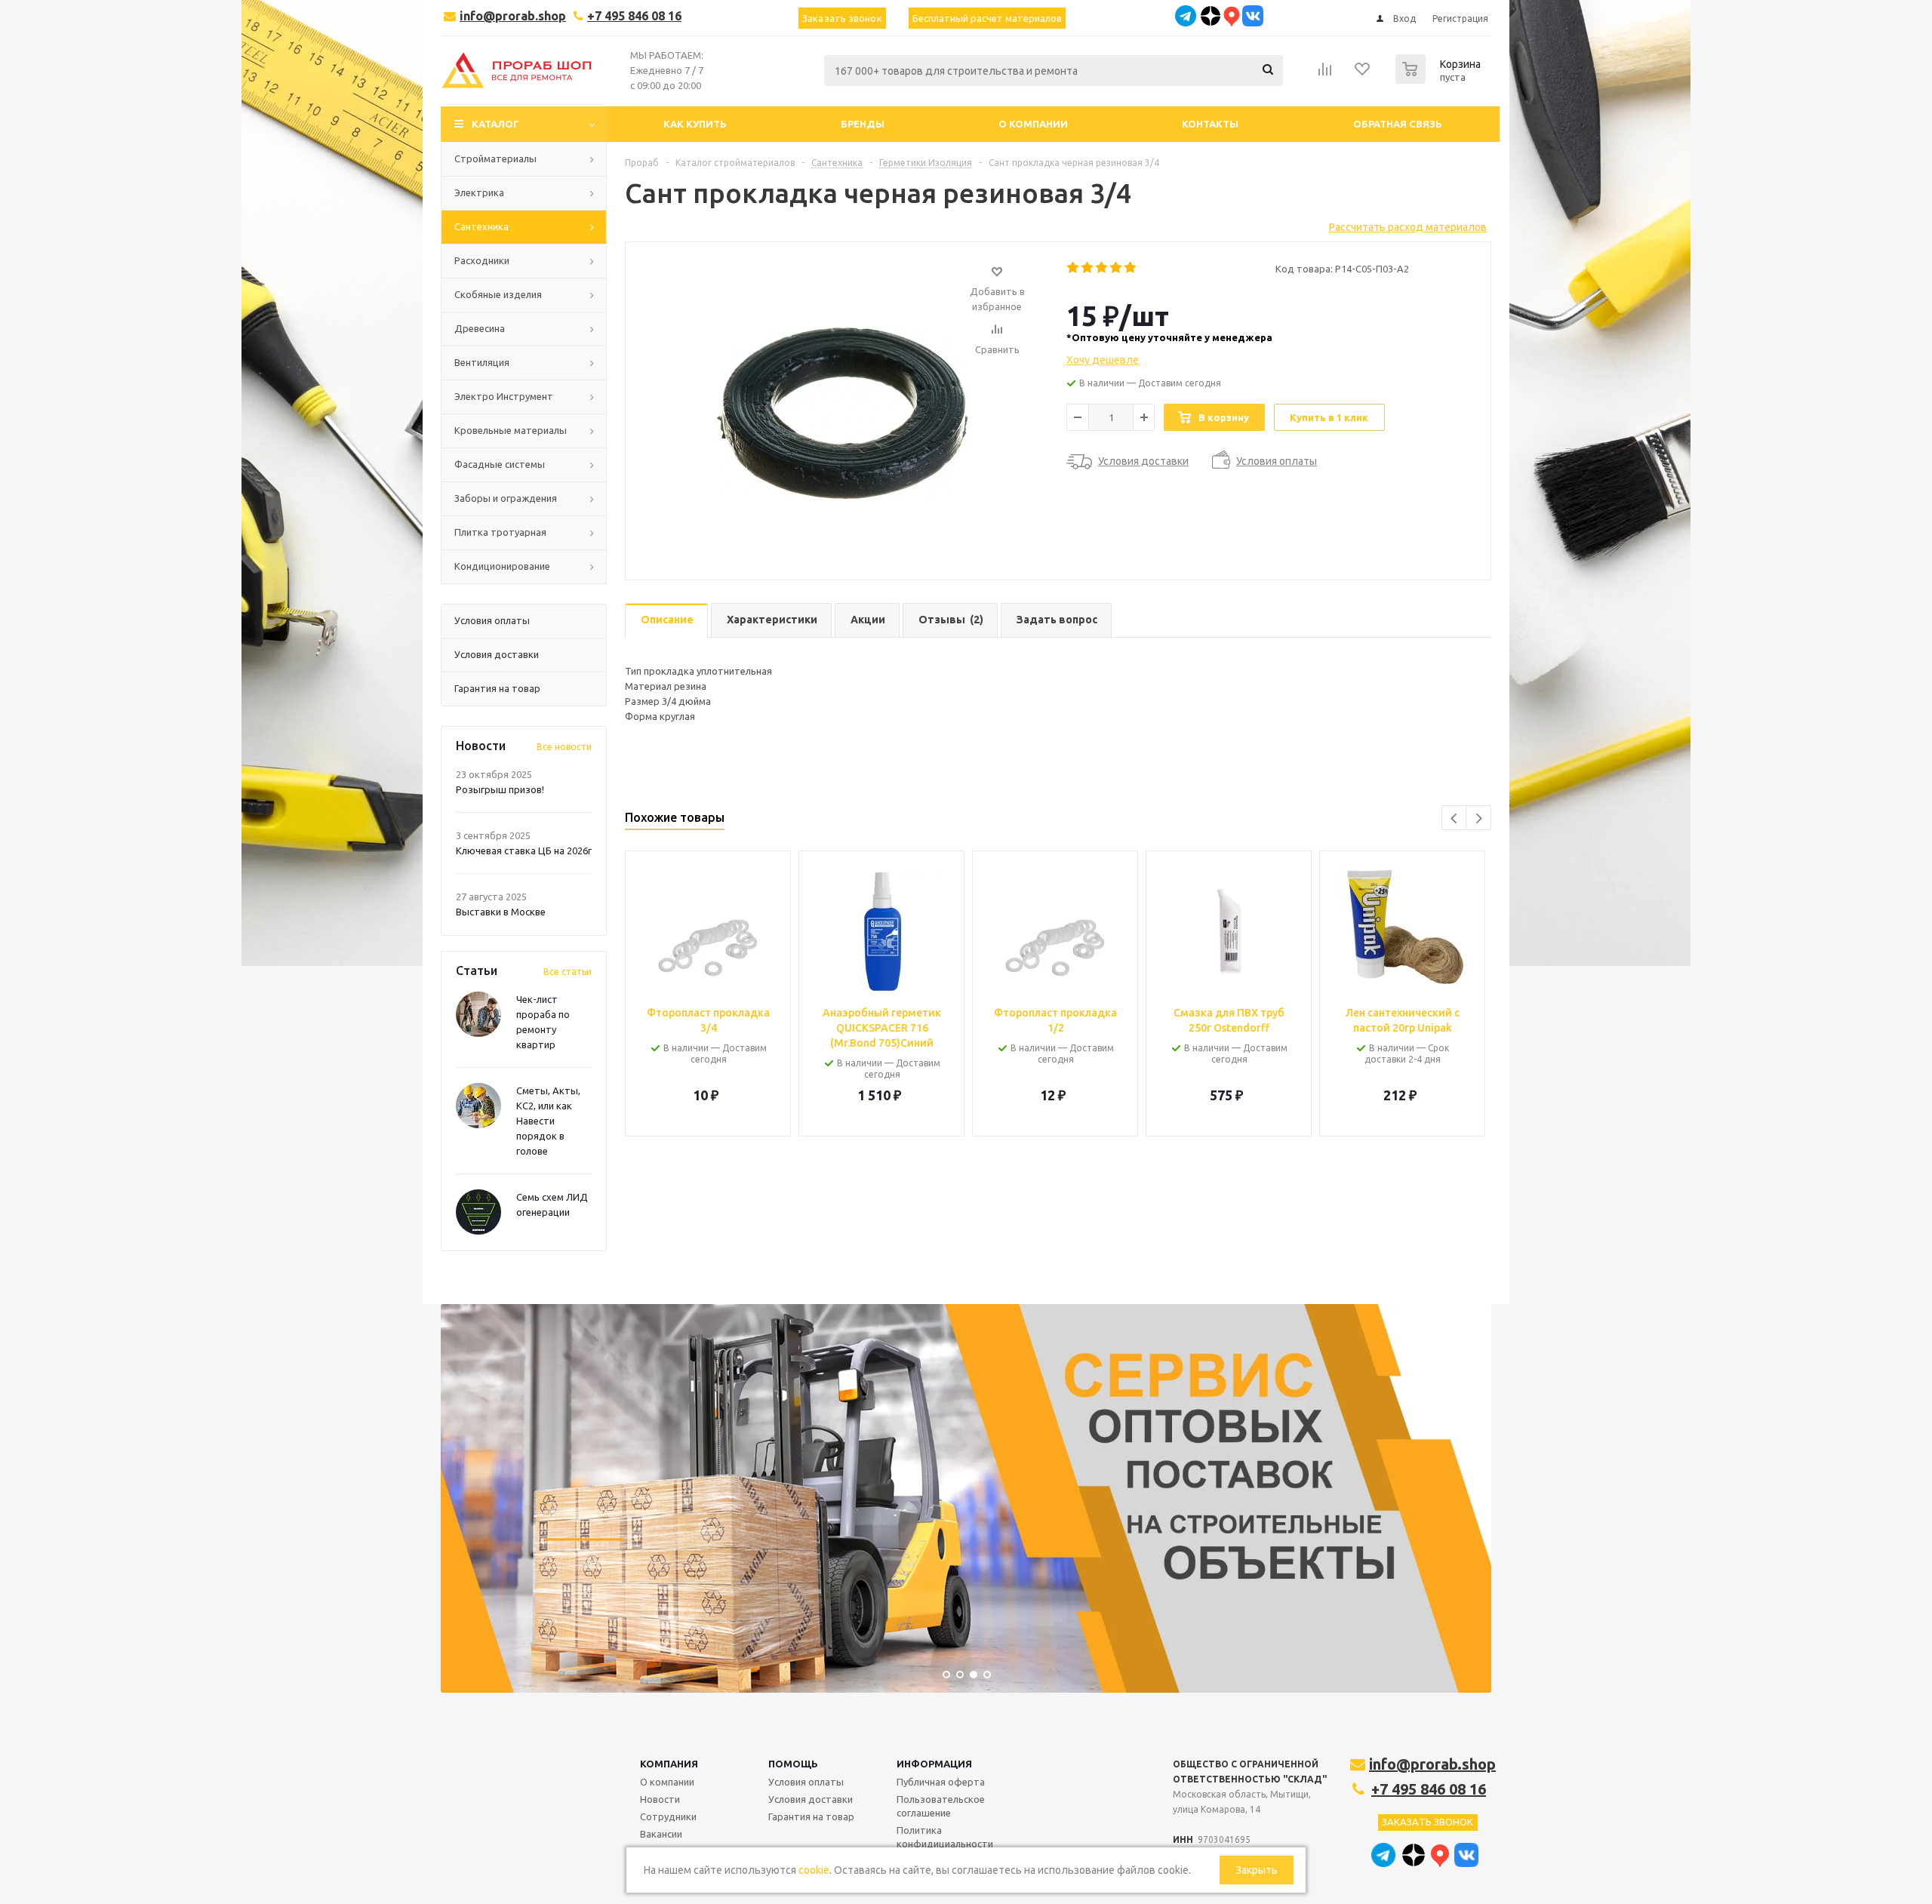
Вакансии (661, 1834)
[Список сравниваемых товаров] (1325, 74)
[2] (1088, 268)
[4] (1117, 268)
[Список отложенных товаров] (1363, 74)
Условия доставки (811, 1799)
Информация (934, 1764)
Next (1479, 818)
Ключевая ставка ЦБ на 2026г (524, 850)
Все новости (564, 747)
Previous (1455, 818)
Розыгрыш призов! (500, 789)
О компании (667, 1782)
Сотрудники (668, 1816)
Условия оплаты (806, 1782)
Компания (669, 1764)
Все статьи (568, 972)
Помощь (793, 1764)
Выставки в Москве (501, 912)
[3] (1102, 268)
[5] (1131, 268)
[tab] (666, 621)
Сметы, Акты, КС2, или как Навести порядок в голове (548, 1121)
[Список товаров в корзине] (1440, 79)
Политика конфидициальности (945, 1837)
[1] (1074, 268)
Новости (660, 1799)
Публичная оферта (941, 1782)
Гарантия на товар (811, 1816)
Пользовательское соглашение (941, 1806)
